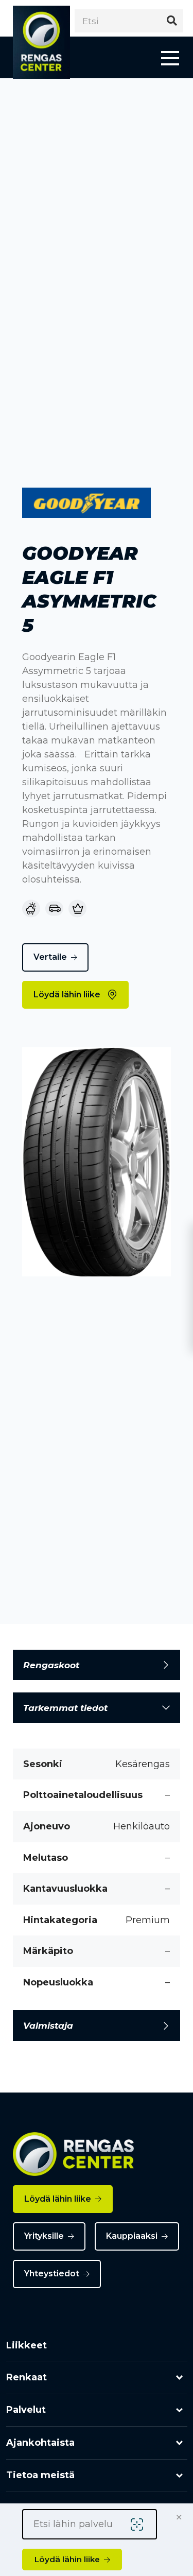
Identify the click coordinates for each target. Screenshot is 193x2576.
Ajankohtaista (40, 2443)
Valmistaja (48, 2025)
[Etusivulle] (41, 42)
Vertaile (50, 957)
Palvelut (26, 2410)
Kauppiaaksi (132, 2236)
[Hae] (172, 21)
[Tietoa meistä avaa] (179, 2476)
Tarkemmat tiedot (65, 1708)
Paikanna (139, 2525)
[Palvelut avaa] (179, 2410)
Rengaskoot (51, 1665)
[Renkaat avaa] (179, 2378)
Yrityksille (44, 2236)
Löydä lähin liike (67, 995)
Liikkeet (27, 2345)
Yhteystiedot (52, 2274)
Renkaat (27, 2377)
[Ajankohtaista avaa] (179, 2443)
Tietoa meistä (40, 2475)
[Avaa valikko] (170, 57)
